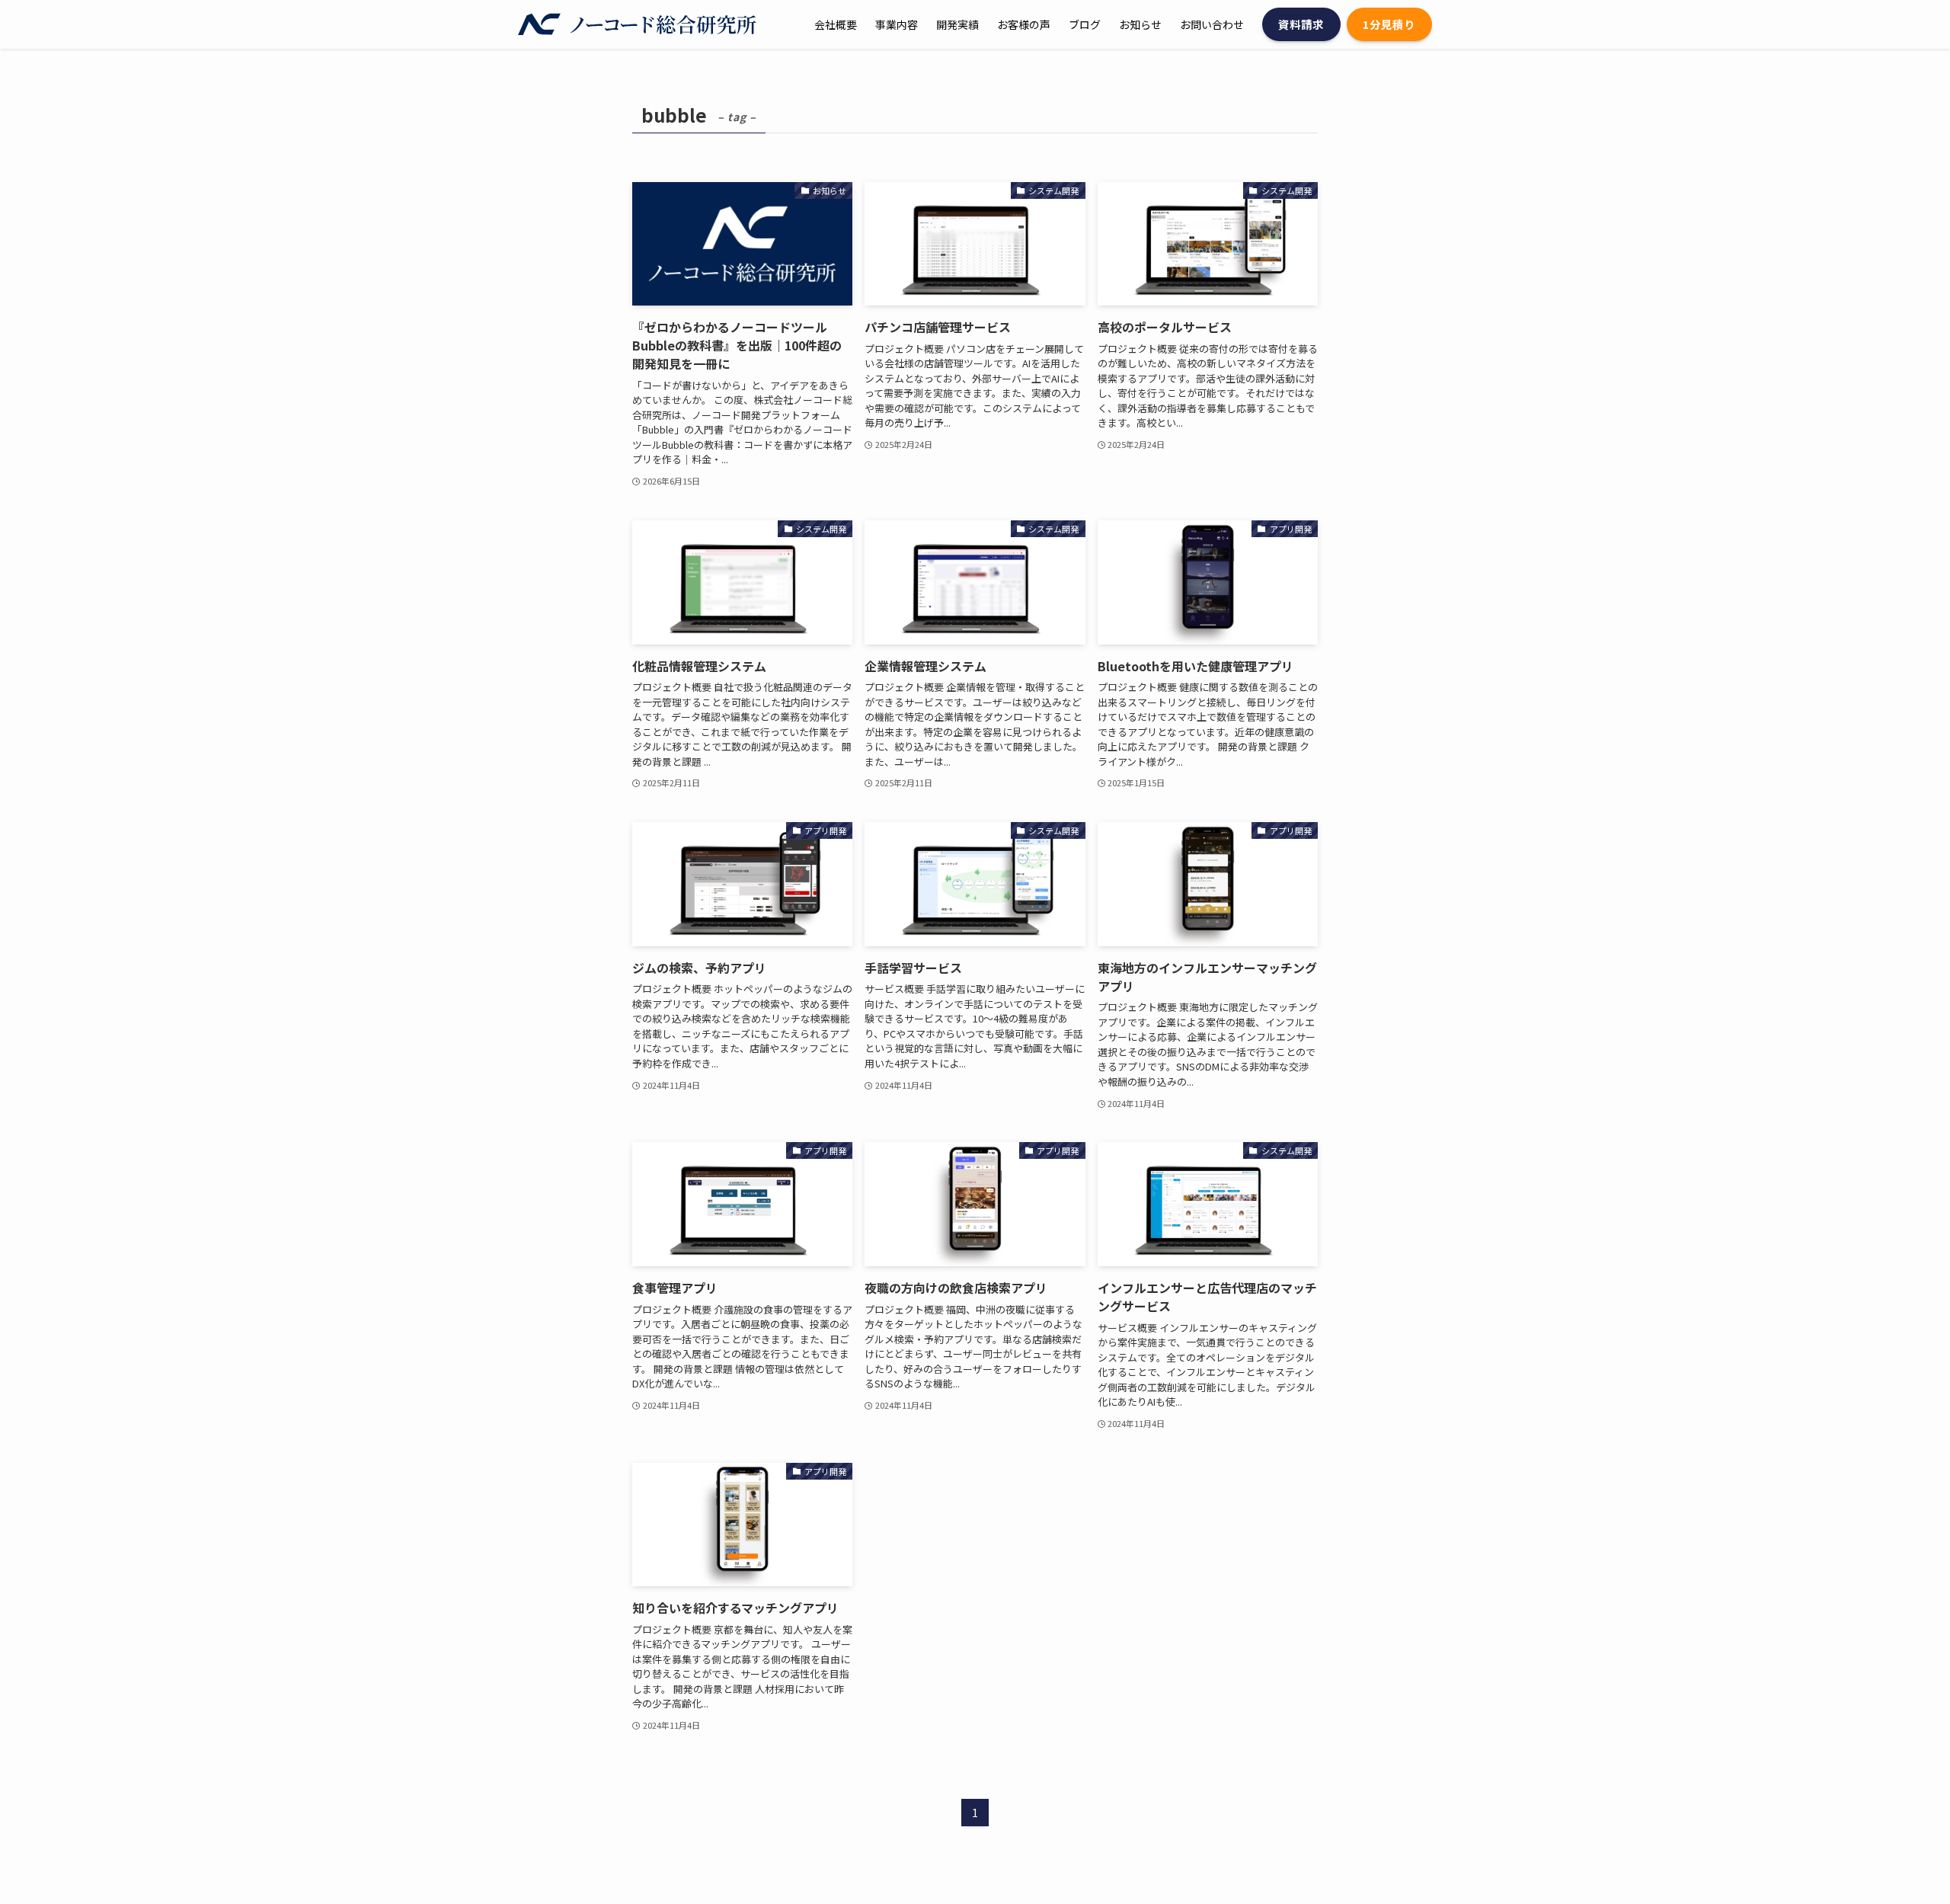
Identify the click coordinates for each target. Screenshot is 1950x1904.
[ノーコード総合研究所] (638, 24)
